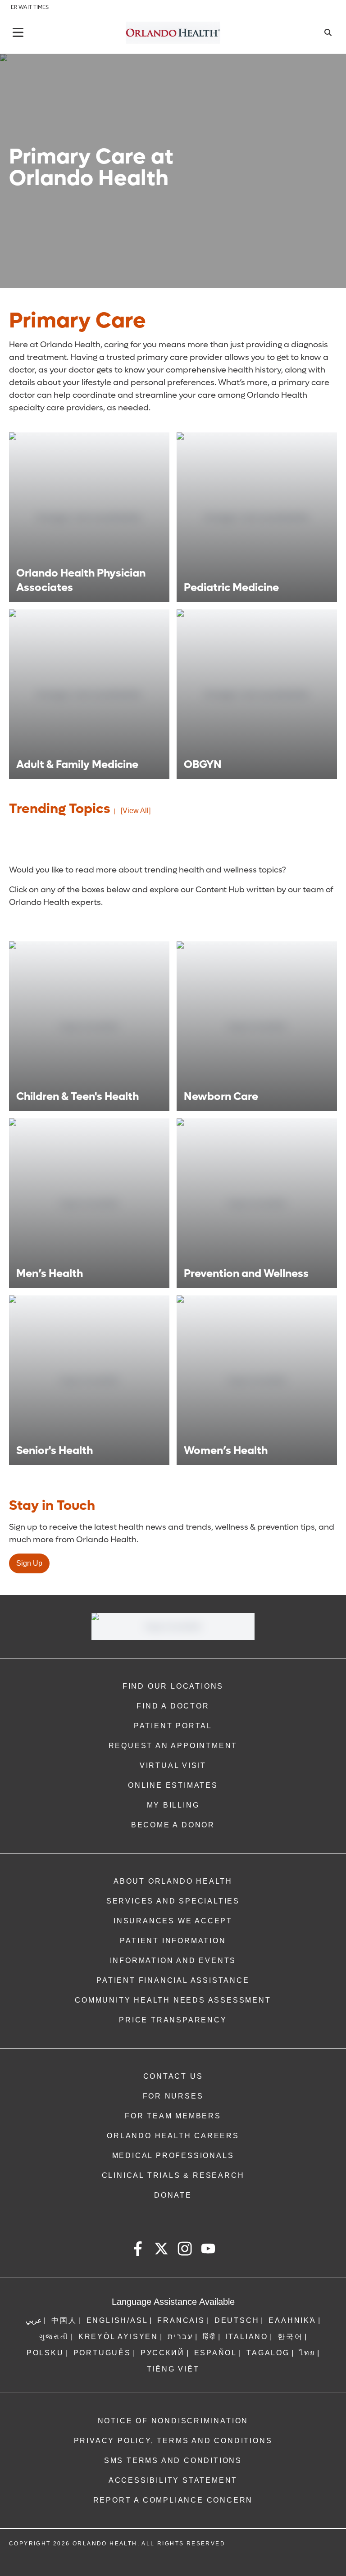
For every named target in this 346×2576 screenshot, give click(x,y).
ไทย (307, 2353)
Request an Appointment (173, 1746)
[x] (161, 2250)
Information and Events (173, 1960)
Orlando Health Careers (173, 2136)
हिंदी (209, 2337)
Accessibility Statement (173, 2480)
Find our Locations (173, 1686)
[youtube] (208, 2250)
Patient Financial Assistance (173, 1980)
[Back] (18, 32)
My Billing (173, 1805)
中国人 (64, 2320)
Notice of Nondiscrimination (173, 2421)
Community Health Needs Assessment (173, 2000)
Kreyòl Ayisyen (118, 2337)
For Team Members (173, 2116)
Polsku (45, 2353)
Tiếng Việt (173, 2369)
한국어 (290, 2337)
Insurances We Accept (173, 1921)
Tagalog (268, 2353)
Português (102, 2353)
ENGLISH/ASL (117, 2320)
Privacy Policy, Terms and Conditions (173, 2441)
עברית (180, 2337)
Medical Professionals (173, 2156)
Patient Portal (173, 1726)
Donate (173, 2195)
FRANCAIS (181, 2320)
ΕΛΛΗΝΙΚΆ (292, 2320)
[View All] (136, 811)
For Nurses (173, 2096)
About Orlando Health (173, 1881)
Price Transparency (173, 2020)
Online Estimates (173, 1785)
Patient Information (173, 1941)
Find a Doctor (173, 1706)
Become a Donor (173, 1825)
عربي (34, 2320)
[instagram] (185, 2250)
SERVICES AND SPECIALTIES (173, 1901)
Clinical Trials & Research (173, 2175)
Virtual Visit (173, 1765)
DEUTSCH (237, 2320)
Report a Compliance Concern (173, 2500)
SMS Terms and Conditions (173, 2460)
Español (216, 2353)
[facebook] (138, 2250)
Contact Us (173, 2076)
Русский (163, 2353)
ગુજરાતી (54, 2337)
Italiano (247, 2337)
